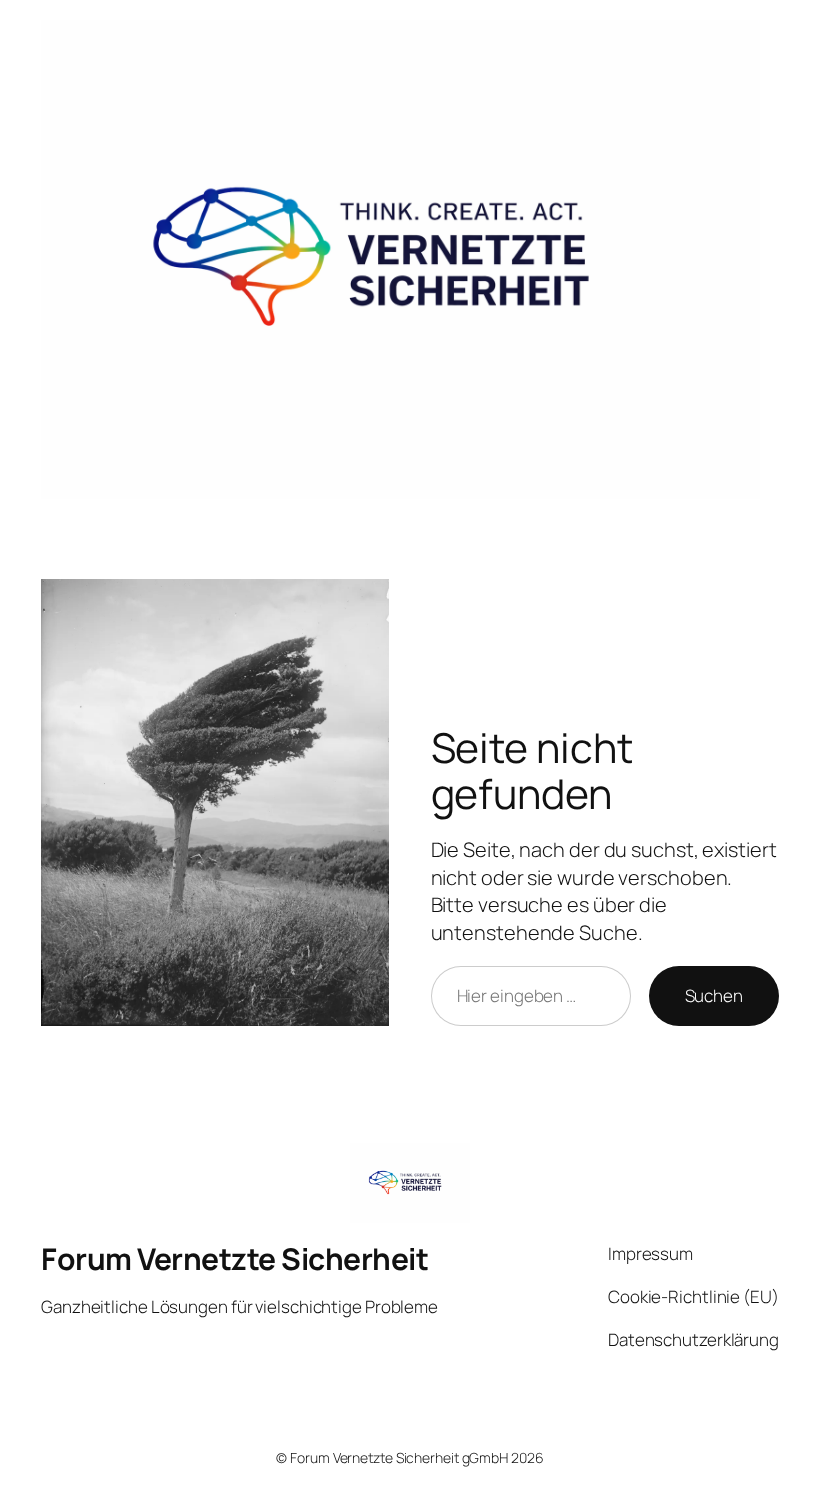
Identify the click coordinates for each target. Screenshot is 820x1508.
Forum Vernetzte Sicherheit (234, 1258)
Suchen (714, 995)
